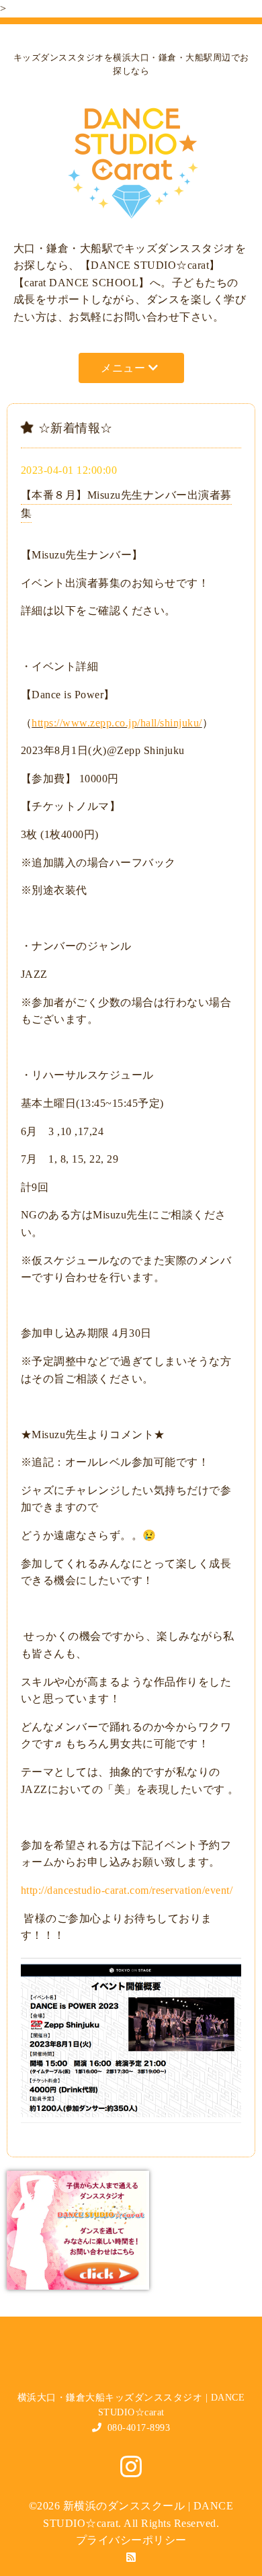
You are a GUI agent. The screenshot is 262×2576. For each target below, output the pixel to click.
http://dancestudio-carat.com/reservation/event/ (127, 1890)
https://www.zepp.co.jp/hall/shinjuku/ (117, 723)
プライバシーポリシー (131, 2540)
